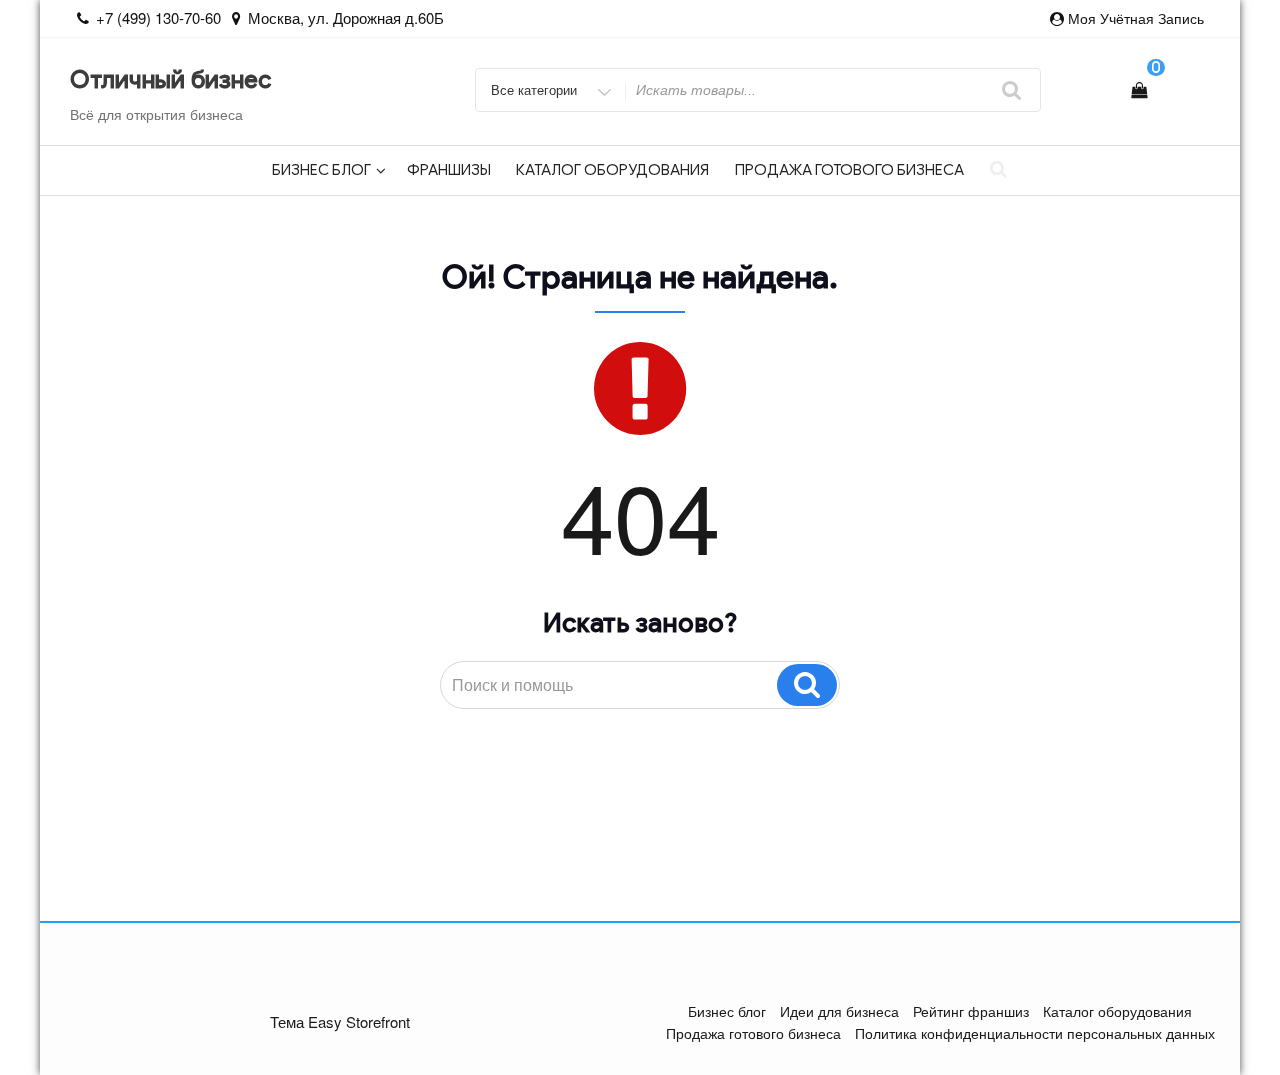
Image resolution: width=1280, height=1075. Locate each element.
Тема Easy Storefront (340, 1021)
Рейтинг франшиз (971, 1011)
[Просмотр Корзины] (1139, 89)
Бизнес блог (321, 170)
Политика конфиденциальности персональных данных (1035, 1033)
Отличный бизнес (170, 80)
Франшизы (449, 170)
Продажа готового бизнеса (849, 170)
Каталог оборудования (612, 170)
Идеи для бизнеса (839, 1011)
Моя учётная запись (1136, 18)
